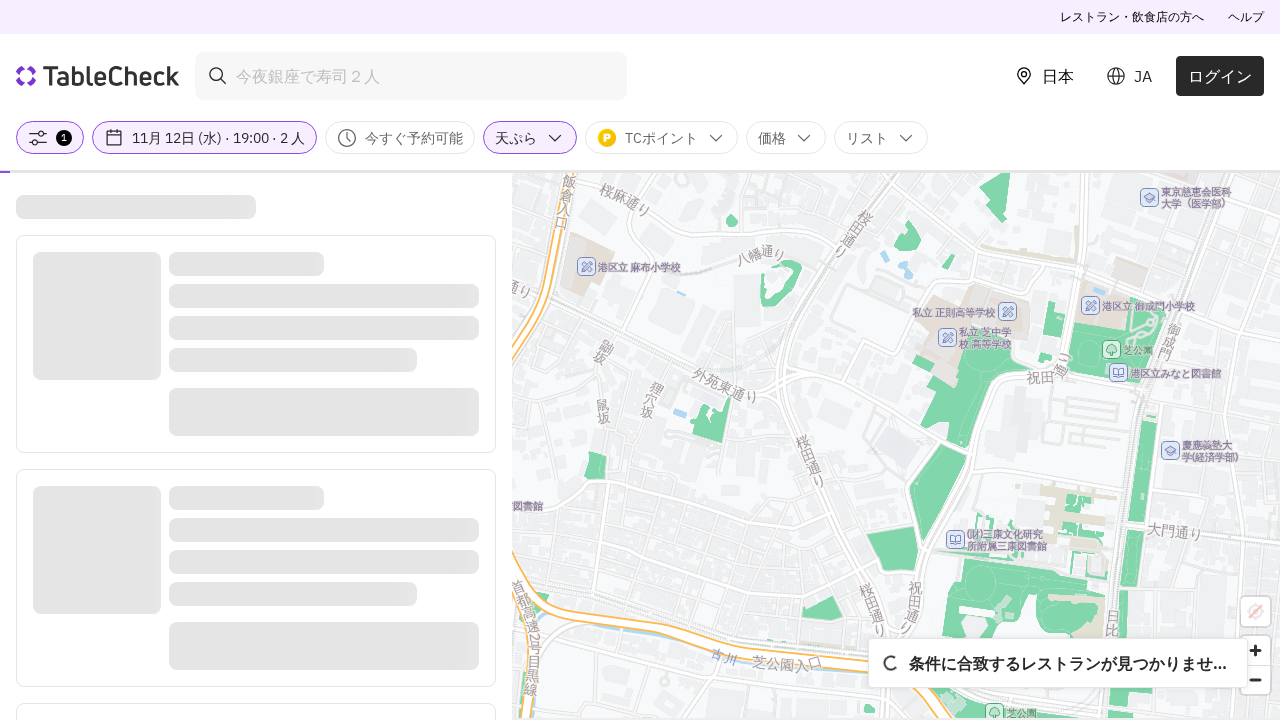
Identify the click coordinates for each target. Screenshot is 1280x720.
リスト (867, 138)
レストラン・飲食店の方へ (1132, 16)
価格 (772, 138)
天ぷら (516, 138)
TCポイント (661, 138)
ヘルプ (1246, 16)
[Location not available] (1255, 611)
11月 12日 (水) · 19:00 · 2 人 (218, 138)
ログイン (1220, 76)
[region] (896, 445)
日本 (1058, 76)
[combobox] (411, 76)
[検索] (218, 76)
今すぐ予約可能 (414, 138)
